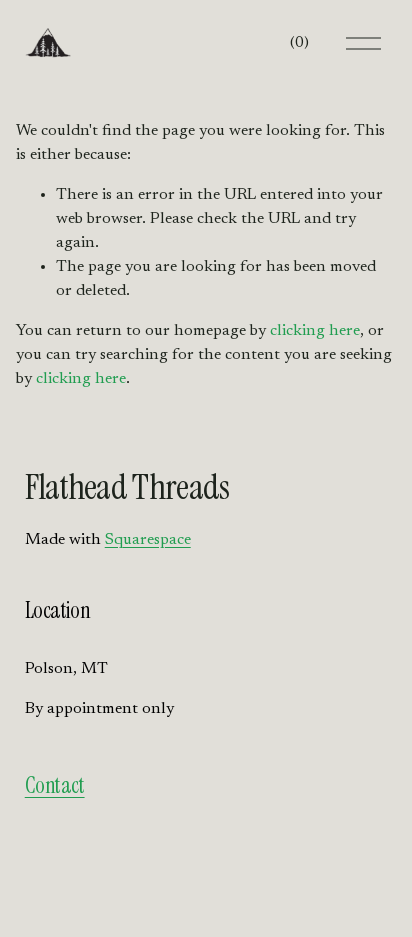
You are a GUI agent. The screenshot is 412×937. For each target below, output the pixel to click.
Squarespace (148, 540)
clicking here (315, 331)
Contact (55, 786)
